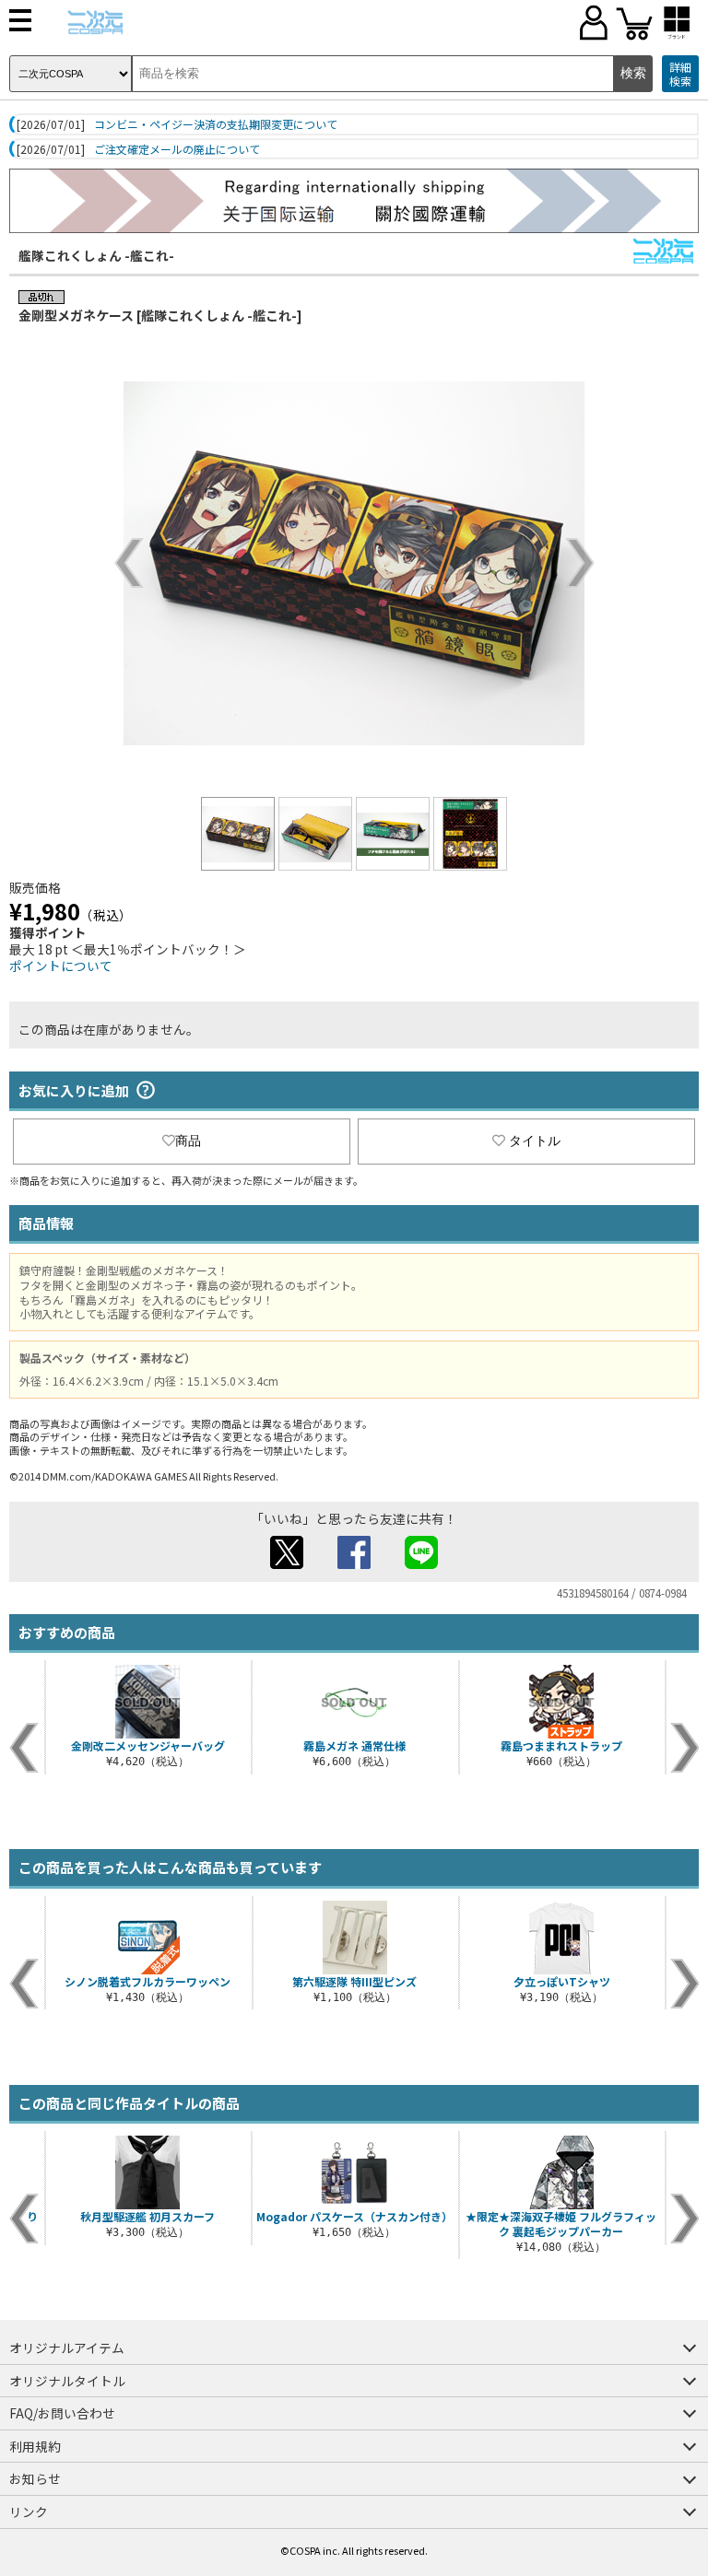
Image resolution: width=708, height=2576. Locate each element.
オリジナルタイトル (67, 2381)
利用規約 (35, 2446)
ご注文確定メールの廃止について (177, 149)
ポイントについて (61, 966)
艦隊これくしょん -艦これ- (96, 255)
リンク (29, 2512)
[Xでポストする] (287, 1563)
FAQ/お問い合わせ (62, 2413)
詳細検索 (680, 74)
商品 (188, 1141)
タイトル (535, 1141)
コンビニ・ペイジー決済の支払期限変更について (216, 124)
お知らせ (35, 2478)
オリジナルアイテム (67, 2348)
